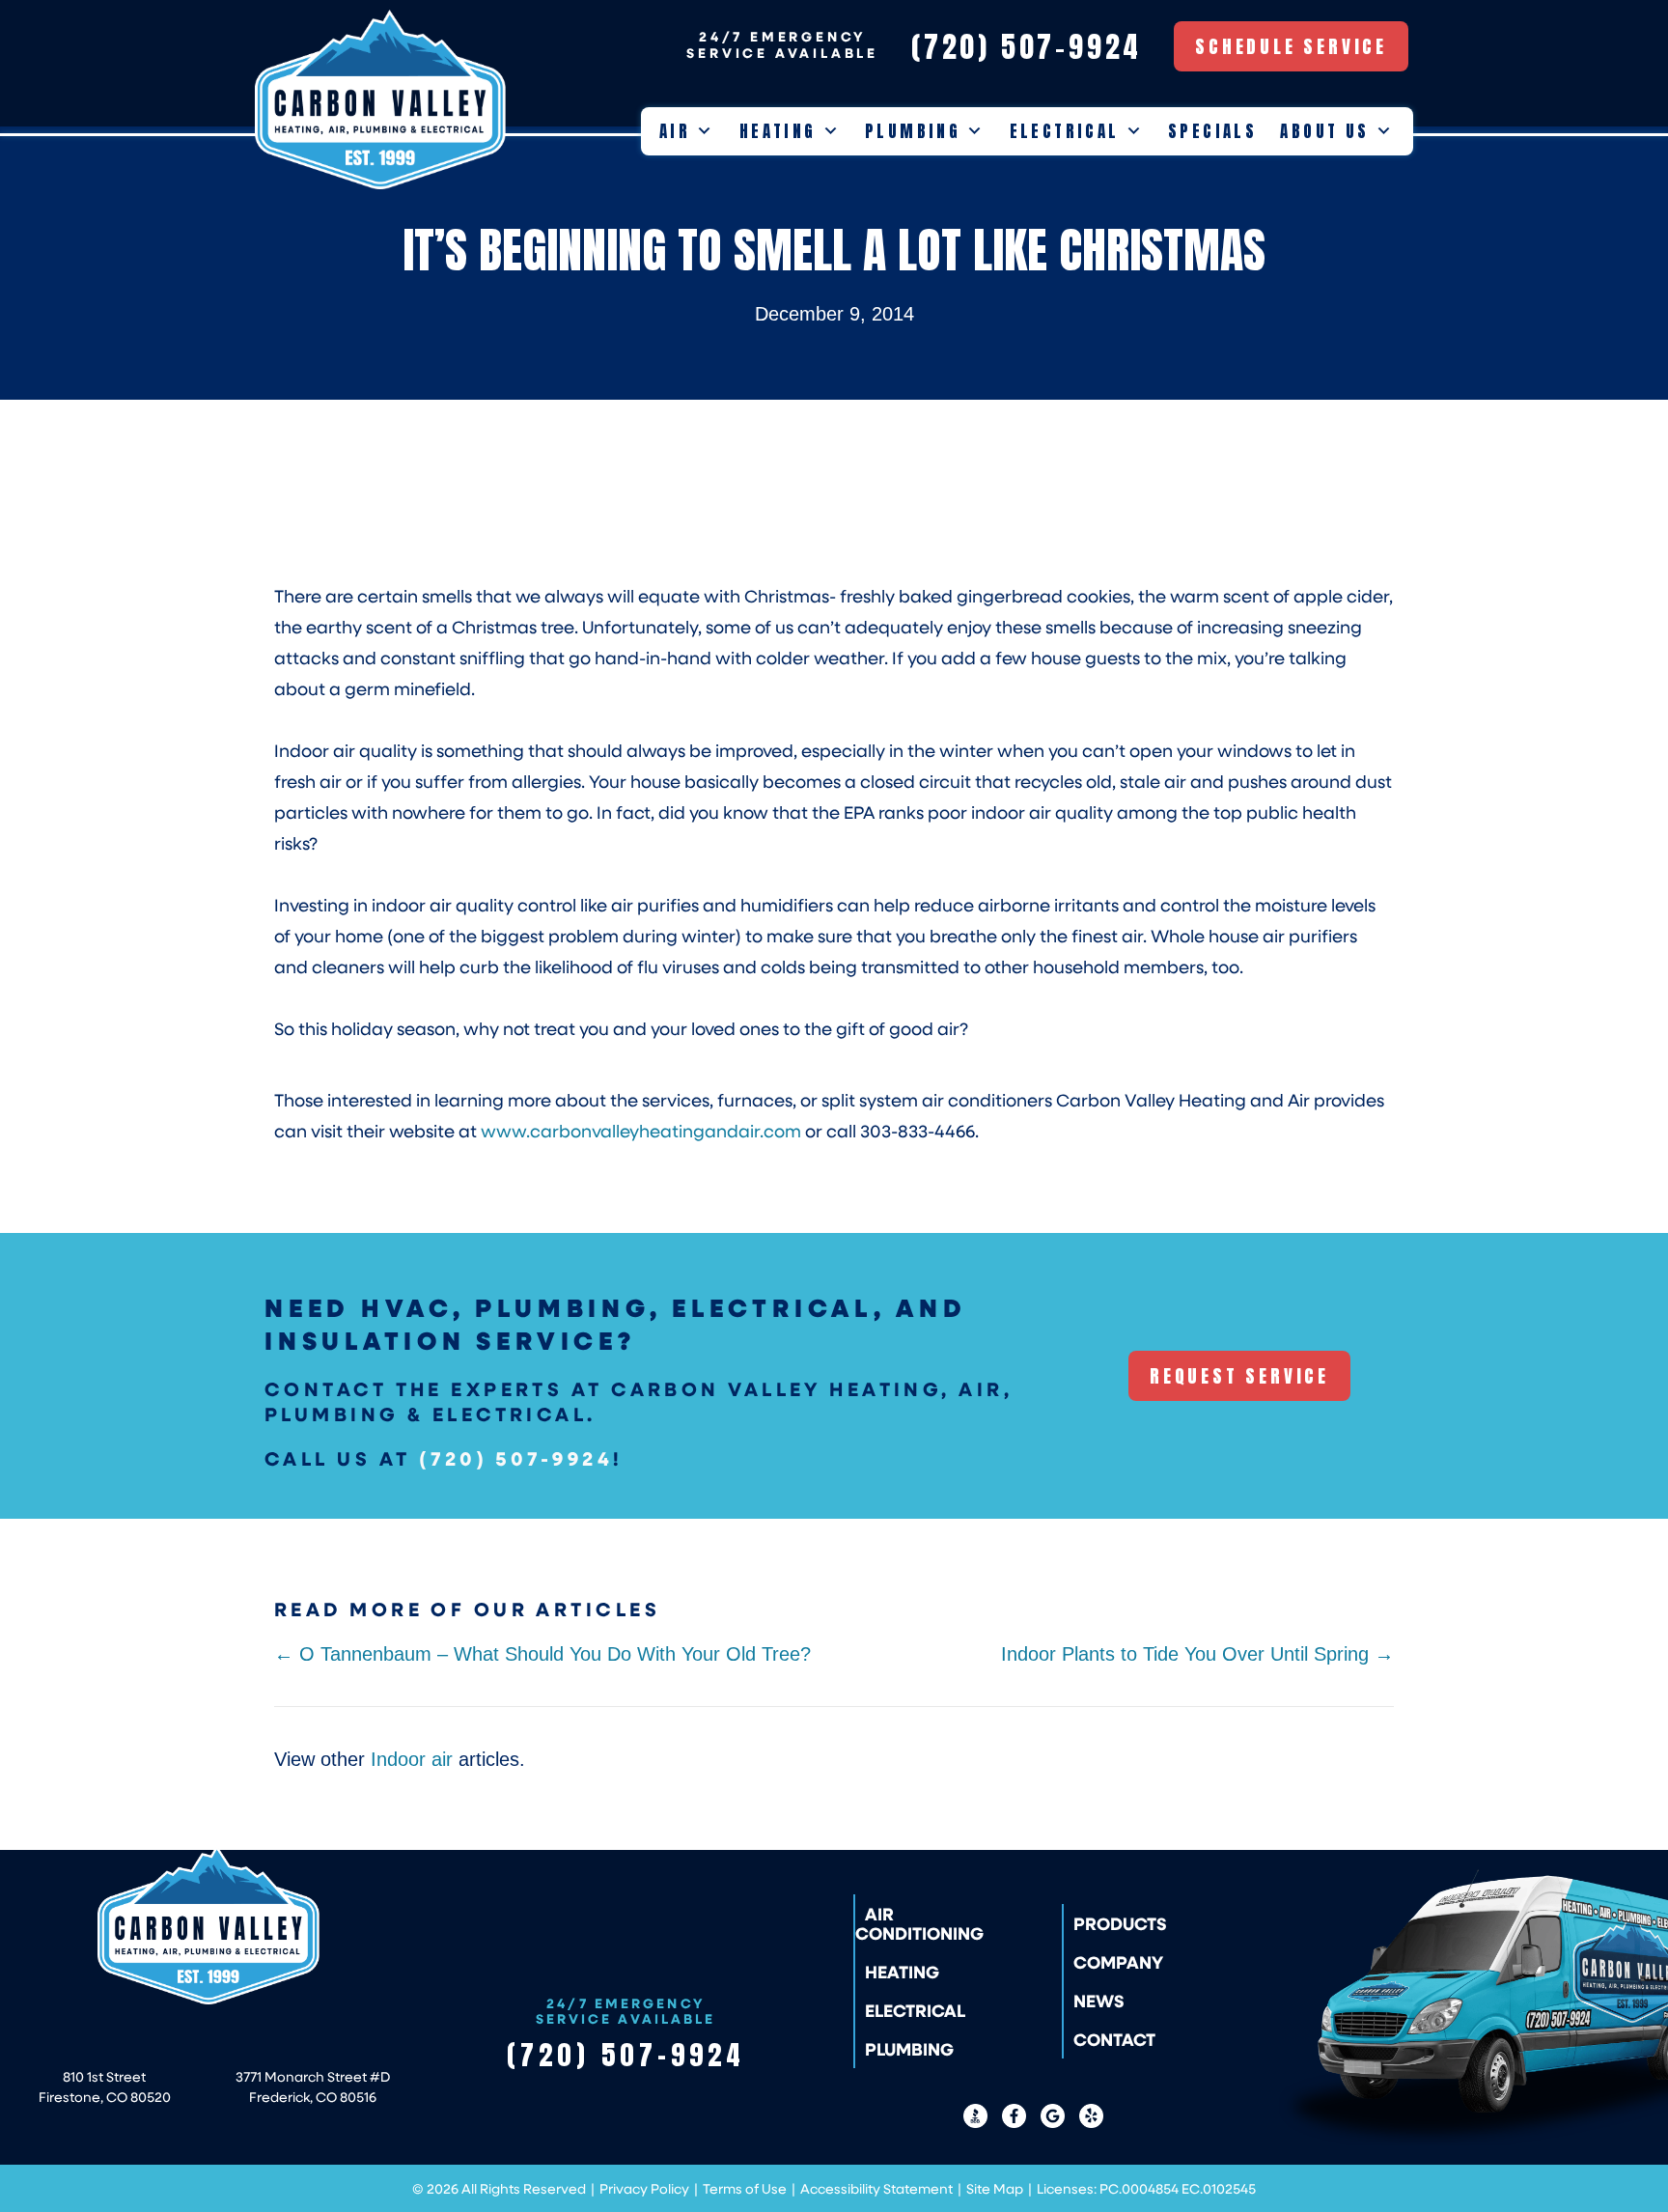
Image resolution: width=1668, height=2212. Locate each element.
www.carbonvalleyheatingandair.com (641, 1131)
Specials (1212, 131)
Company (1118, 1962)
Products (1120, 1923)
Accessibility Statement (876, 2188)
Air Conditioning (919, 1923)
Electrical (1065, 131)
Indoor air (412, 1759)
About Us (1324, 131)
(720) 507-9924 (516, 1458)
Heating (778, 131)
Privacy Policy (644, 2188)
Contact (1114, 2039)
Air (675, 131)
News (1099, 2001)
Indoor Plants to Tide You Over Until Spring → (1197, 1654)
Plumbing (913, 131)
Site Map (995, 2188)
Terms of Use (745, 2188)
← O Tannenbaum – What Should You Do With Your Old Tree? (542, 1654)
